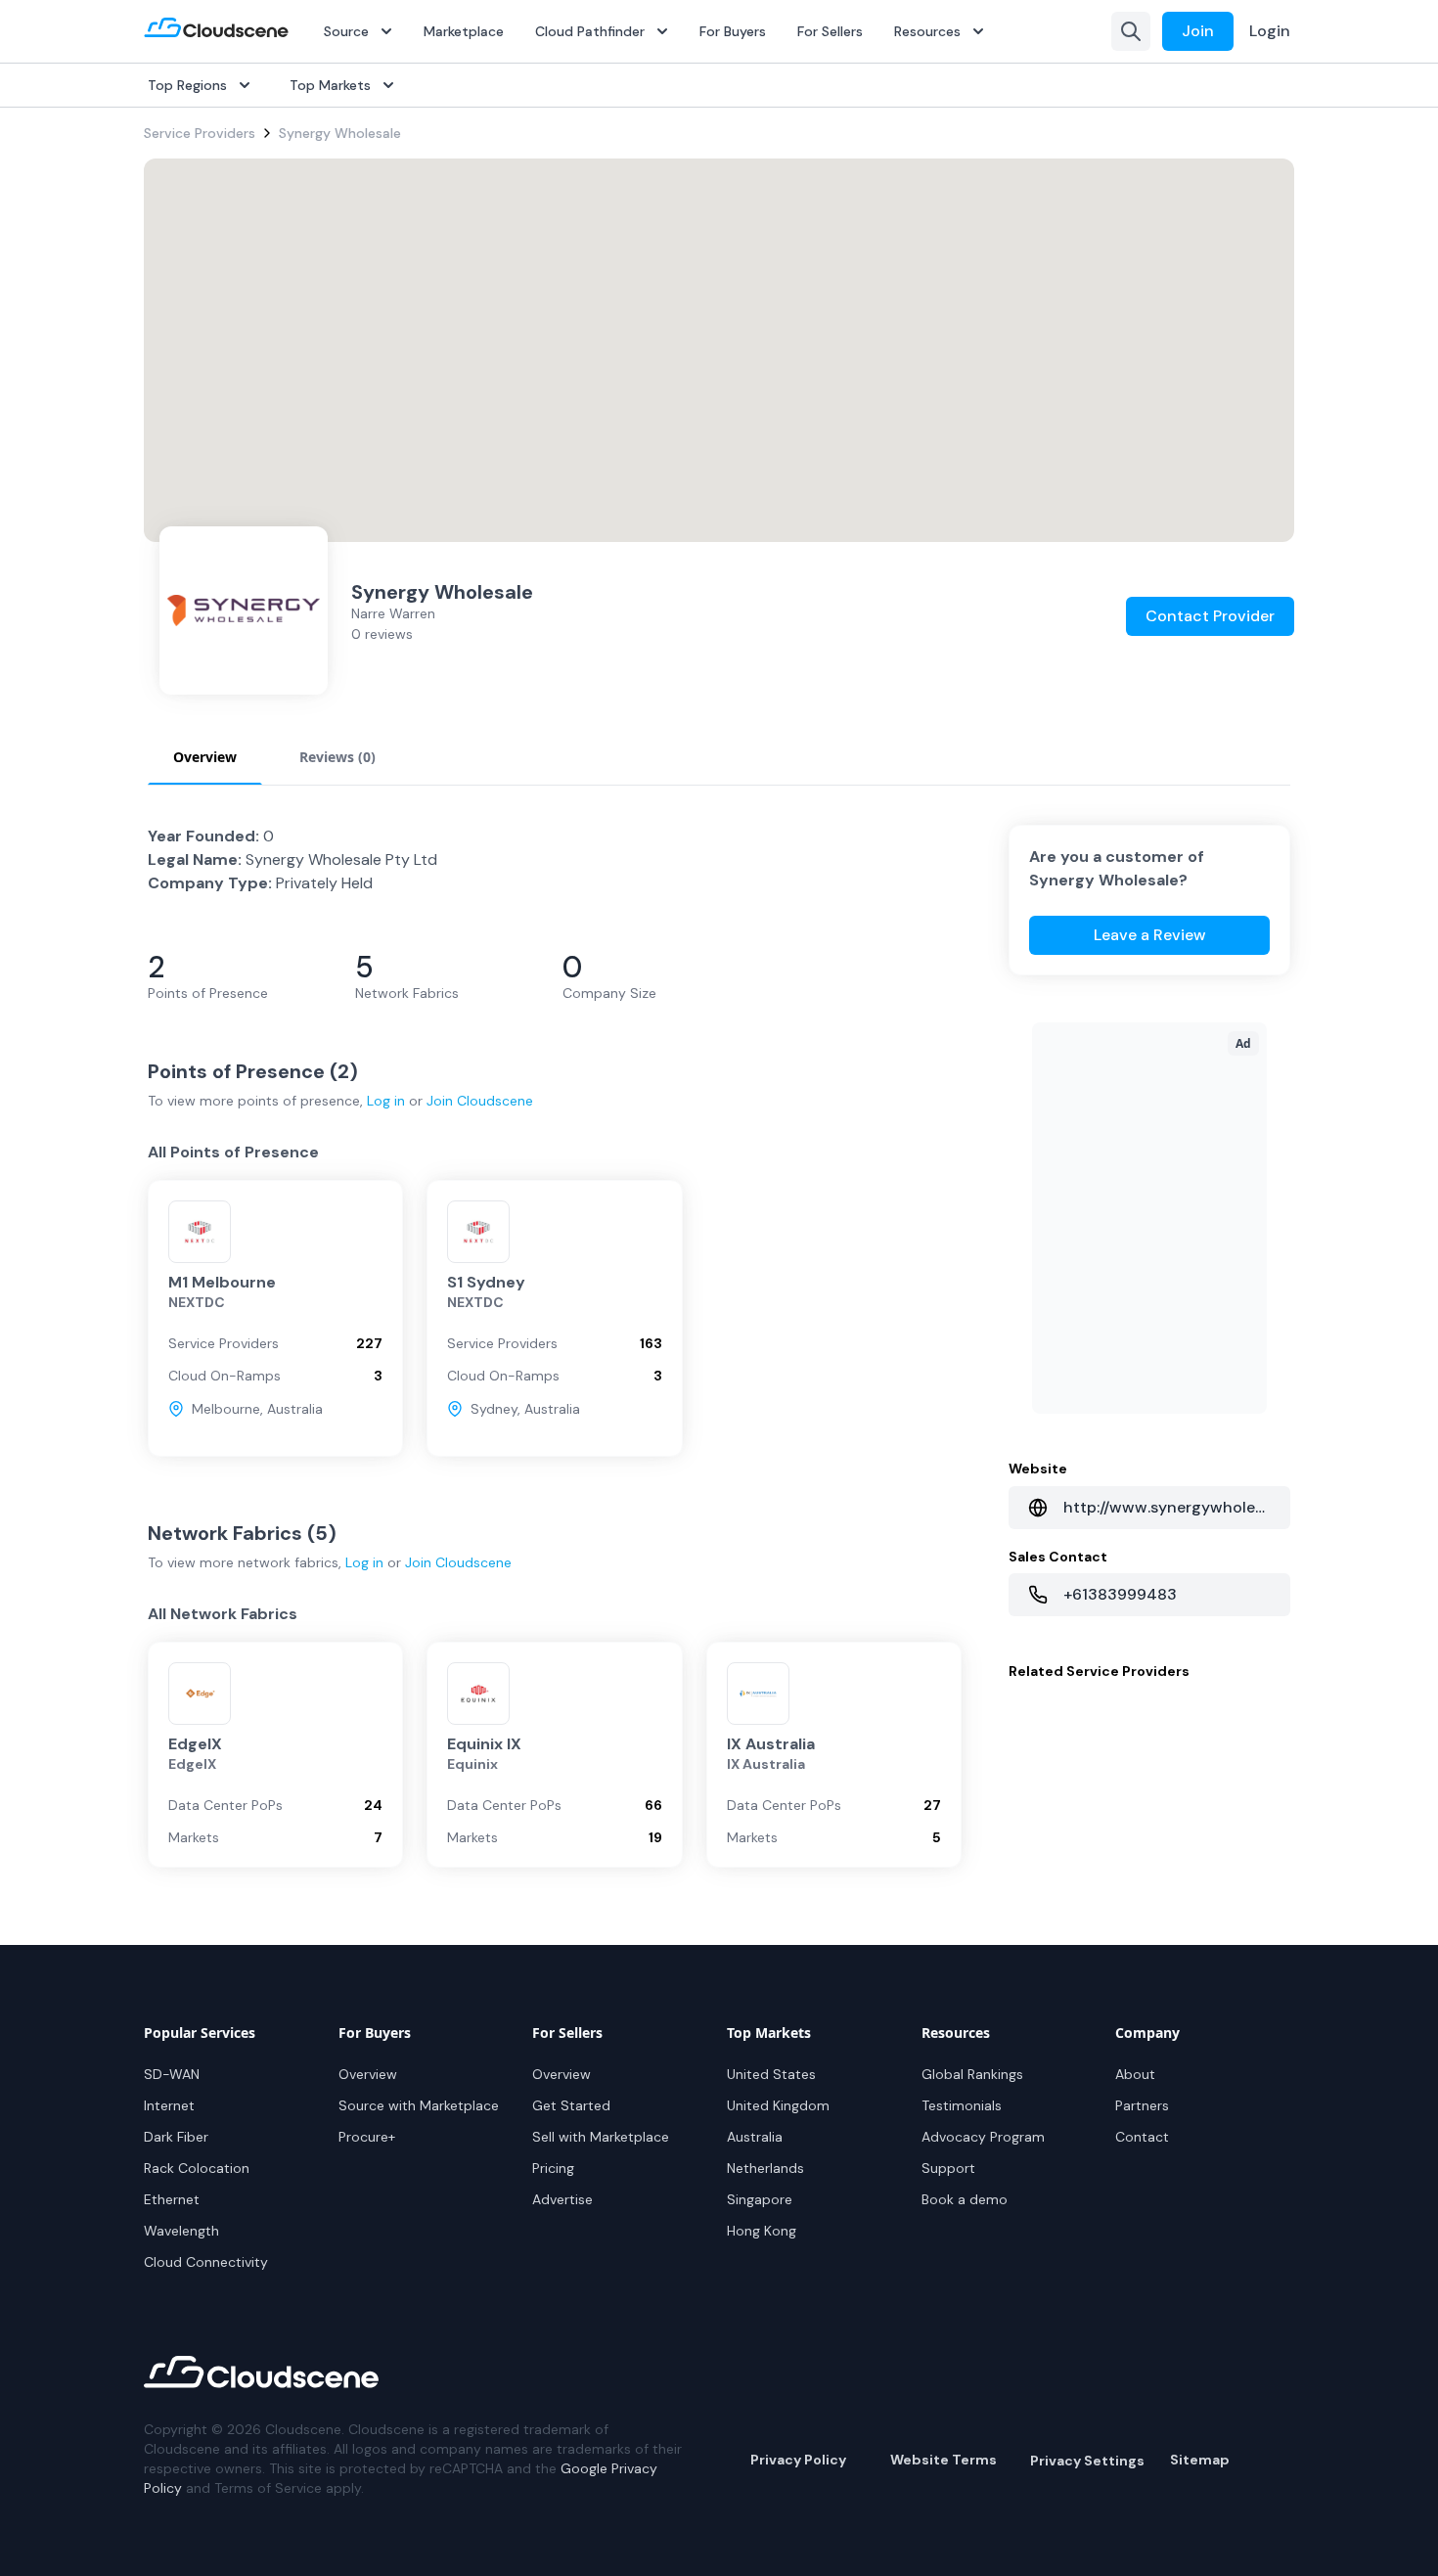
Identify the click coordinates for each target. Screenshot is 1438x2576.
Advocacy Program (983, 2137)
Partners (1142, 2105)
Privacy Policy (798, 2460)
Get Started (571, 2105)
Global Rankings (972, 2074)
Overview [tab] (205, 757)
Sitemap (1200, 2460)
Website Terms (944, 2460)
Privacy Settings (1087, 2461)
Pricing (553, 2168)
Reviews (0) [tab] (337, 757)
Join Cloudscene (480, 1101)
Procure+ (367, 2137)
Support (948, 2168)
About (1135, 2074)
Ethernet (172, 2199)
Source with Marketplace (419, 2105)
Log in (386, 1101)
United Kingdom (778, 2105)
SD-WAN (172, 2074)
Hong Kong (762, 2231)
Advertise (562, 2199)
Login (1270, 31)
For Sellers (830, 31)
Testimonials (962, 2105)
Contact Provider (1210, 616)
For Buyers (733, 31)
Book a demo (965, 2199)
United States (771, 2074)
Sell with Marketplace (601, 2137)
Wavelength (181, 2231)
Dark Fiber (176, 2137)
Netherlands (765, 2168)
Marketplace (464, 31)
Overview (368, 2074)
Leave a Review (1150, 935)
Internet (169, 2105)
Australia (755, 2137)
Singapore (760, 2199)
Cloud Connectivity (206, 2262)
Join (1198, 31)
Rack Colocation (197, 2168)
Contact (1142, 2137)
